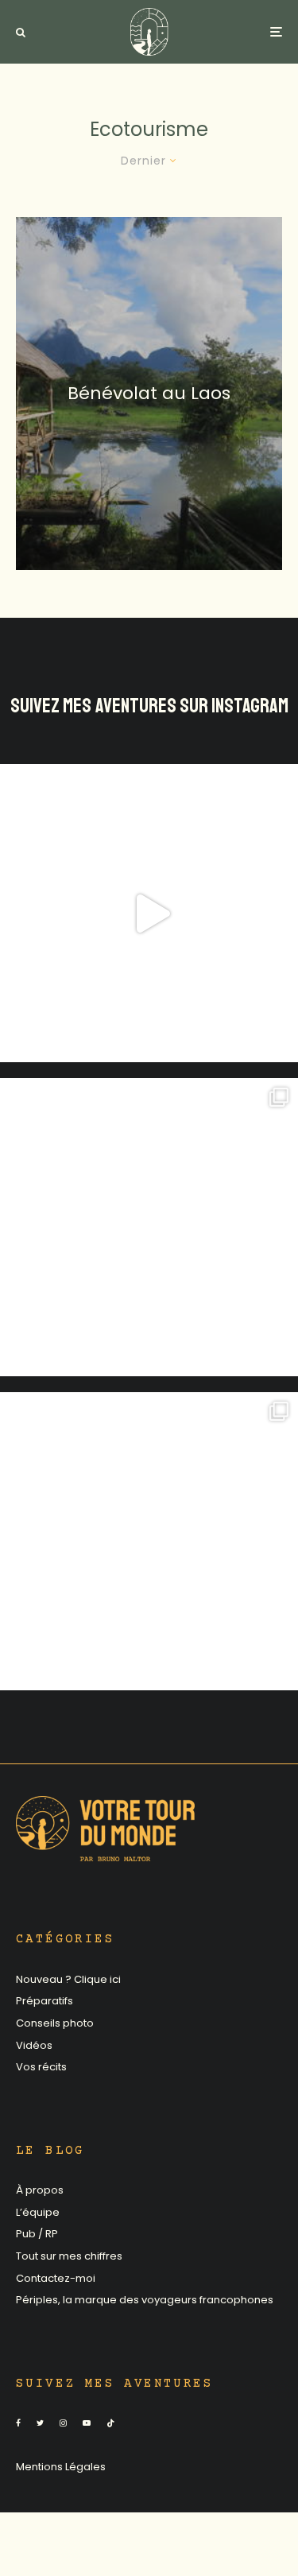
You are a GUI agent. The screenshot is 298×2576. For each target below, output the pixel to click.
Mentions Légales (61, 2467)
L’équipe (38, 2212)
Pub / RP (37, 2234)
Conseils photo (55, 2023)
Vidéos (34, 2045)
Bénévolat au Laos (149, 393)
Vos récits (41, 2067)
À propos (40, 2190)
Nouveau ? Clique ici (68, 1979)
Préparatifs (45, 2001)
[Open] (149, 913)
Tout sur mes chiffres (69, 2256)
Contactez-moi (56, 2278)
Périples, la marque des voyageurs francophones (145, 2300)
